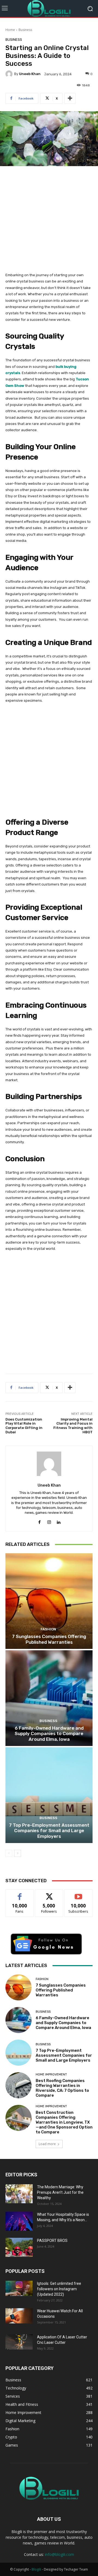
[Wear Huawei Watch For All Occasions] (19, 2316)
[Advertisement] (49, 222)
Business (25, 30)
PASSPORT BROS (52, 2241)
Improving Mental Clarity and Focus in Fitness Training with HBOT (73, 1426)
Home (10, 30)
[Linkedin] (59, 1521)
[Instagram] (49, 1521)
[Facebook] (40, 1521)
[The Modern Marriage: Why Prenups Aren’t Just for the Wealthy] (19, 2194)
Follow (49, 1894)
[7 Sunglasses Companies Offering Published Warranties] (49, 1601)
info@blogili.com (59, 2554)
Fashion (48, 1629)
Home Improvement (51, 2075)
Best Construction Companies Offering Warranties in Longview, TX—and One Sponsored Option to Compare (64, 2122)
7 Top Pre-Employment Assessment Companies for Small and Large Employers (49, 1831)
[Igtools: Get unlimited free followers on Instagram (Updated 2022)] (19, 2288)
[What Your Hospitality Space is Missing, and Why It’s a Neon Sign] (19, 2221)
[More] (70, 98)
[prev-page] (9, 1853)
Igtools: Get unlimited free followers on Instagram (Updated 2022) (59, 2289)
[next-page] (18, 1853)
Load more (47, 2144)
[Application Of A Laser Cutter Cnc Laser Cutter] (19, 2342)
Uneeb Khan (30, 74)
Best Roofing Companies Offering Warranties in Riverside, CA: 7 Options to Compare (62, 2088)
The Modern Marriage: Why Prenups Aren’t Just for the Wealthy (60, 2192)
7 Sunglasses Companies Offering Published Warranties (49, 1639)
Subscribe (78, 1894)
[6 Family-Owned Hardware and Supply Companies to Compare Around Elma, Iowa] (49, 1698)
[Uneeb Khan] (10, 74)
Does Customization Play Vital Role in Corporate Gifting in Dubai (24, 1426)
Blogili (36, 2569)
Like (20, 1894)
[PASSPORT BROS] (19, 2247)
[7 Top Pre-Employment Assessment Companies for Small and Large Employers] (49, 1795)
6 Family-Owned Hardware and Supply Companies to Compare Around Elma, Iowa (49, 1734)
